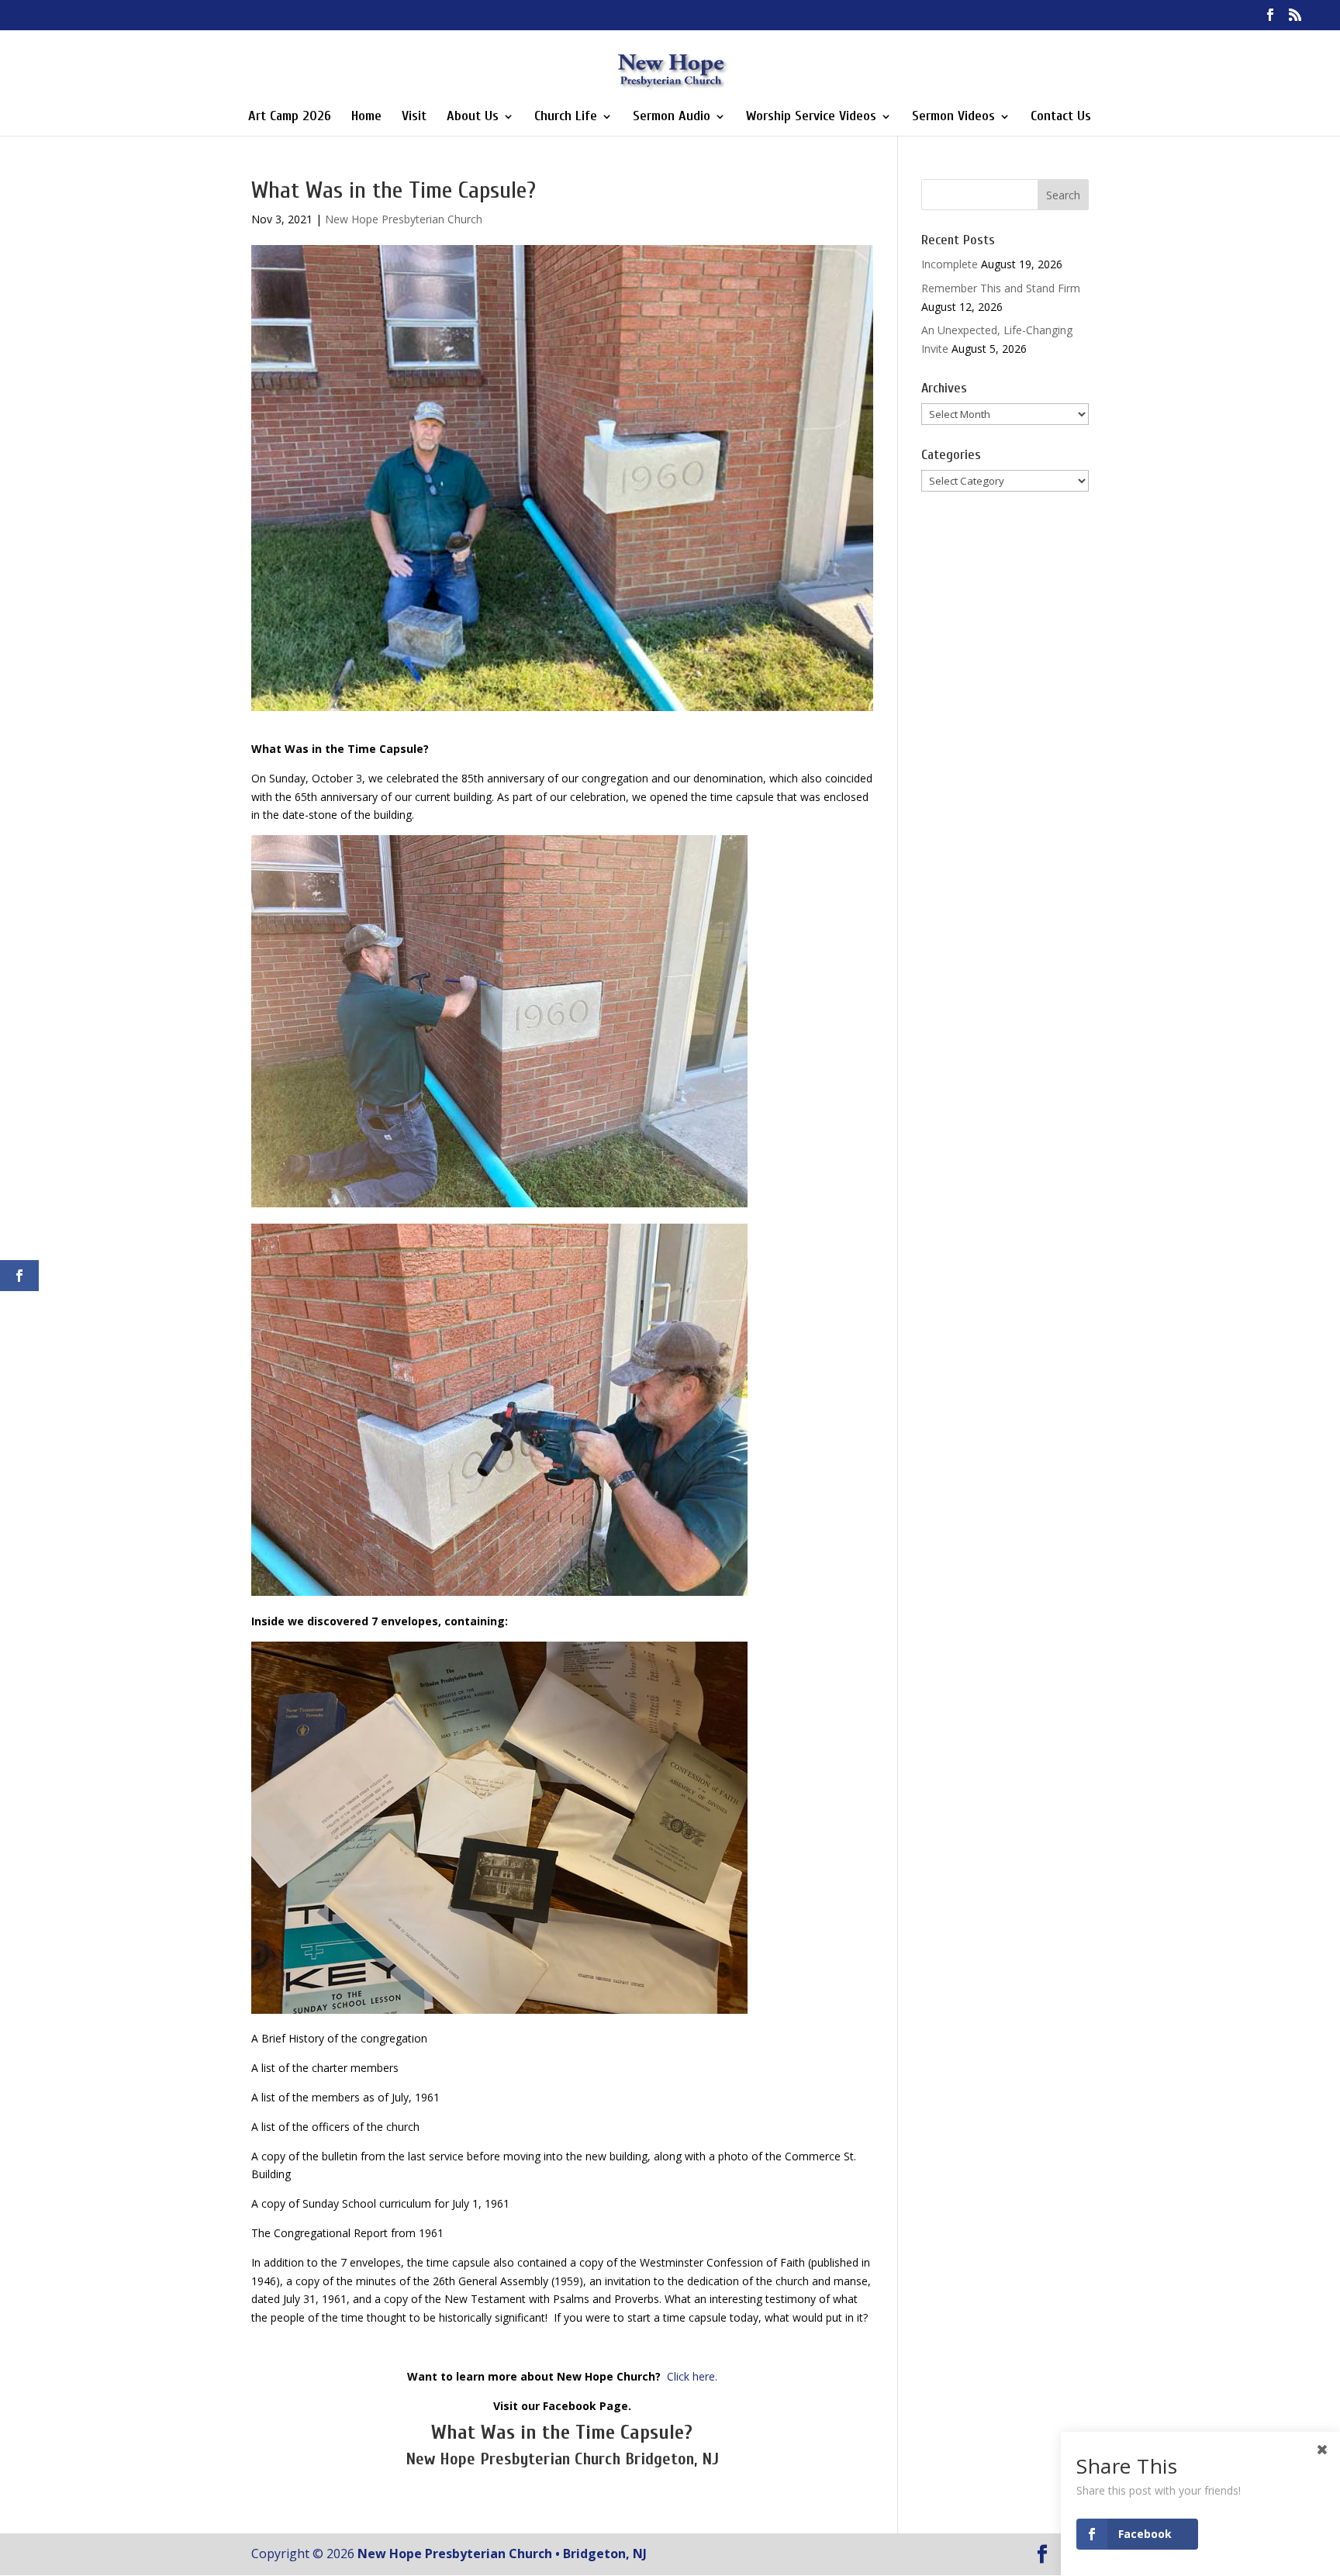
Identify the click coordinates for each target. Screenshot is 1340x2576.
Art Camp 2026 (290, 117)
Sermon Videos (953, 117)
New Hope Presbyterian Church (404, 219)
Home (366, 117)
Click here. (692, 2376)
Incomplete (950, 264)
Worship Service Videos (811, 117)
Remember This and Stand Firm (1001, 288)
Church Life (566, 117)
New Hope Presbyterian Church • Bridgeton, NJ (502, 2554)
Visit (414, 117)
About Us (473, 117)
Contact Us (1061, 117)
